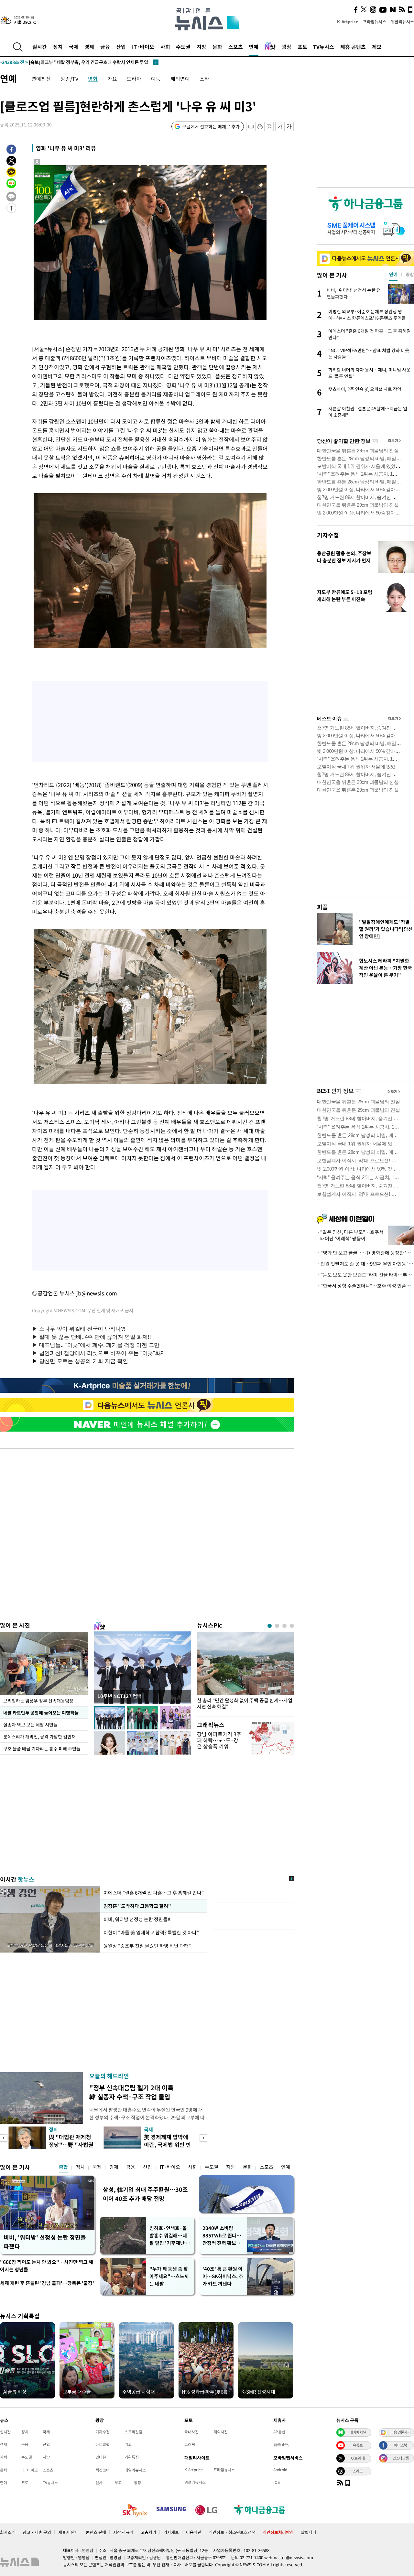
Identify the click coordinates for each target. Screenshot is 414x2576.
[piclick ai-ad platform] (71, 168)
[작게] (280, 127)
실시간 (40, 47)
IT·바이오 (143, 47)
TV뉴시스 (324, 47)
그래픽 (190, 2444)
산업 (121, 47)
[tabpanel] (245, 1672)
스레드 (358, 2471)
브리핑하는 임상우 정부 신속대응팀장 (38, 1701)
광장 (287, 47)
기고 (128, 2444)
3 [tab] (284, 1626)
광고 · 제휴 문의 (37, 2532)
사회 (165, 47)
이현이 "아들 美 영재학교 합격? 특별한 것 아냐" (151, 1932)
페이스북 (400, 2445)
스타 (204, 79)
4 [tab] (292, 1626)
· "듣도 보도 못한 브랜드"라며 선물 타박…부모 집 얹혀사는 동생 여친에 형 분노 (365, 1275)
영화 (93, 79)
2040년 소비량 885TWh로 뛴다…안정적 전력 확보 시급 (222, 2236)
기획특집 (132, 2457)
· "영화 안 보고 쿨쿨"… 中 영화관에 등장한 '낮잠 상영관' (365, 1253)
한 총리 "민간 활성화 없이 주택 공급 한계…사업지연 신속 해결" (245, 1704)
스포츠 (236, 47)
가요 (112, 79)
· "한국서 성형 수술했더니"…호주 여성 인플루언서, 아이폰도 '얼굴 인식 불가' (365, 1286)
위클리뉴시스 (402, 22)
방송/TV (69, 79)
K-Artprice (348, 22)
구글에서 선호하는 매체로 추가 (211, 126)
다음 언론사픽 (400, 2432)
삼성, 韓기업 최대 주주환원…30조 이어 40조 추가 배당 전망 (145, 2194)
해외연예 (180, 79)
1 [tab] (270, 1626)
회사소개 (8, 2532)
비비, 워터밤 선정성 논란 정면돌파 (138, 1919)
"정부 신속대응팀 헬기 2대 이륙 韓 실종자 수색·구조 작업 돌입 (131, 2092)
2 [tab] (277, 1626)
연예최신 (41, 79)
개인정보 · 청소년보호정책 (232, 2532)
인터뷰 (101, 2457)
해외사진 (221, 2432)
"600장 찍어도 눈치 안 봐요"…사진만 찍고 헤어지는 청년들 (47, 2266)
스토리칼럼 (133, 2432)
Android (280, 2470)
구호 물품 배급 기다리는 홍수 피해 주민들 (42, 1748)
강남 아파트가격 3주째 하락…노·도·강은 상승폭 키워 (219, 1740)
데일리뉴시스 (135, 2470)
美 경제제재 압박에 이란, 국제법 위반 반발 (168, 2144)
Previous (4, 2138)
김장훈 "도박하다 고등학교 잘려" (137, 1906)
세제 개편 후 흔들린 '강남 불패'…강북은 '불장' (47, 2283)
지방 (202, 47)
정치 (58, 47)
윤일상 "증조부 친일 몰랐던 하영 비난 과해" (147, 1946)
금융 (105, 47)
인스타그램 (400, 2458)
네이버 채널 (358, 2432)
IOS (277, 2482)
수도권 (183, 47)
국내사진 (191, 2432)
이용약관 (194, 2532)
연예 (254, 47)
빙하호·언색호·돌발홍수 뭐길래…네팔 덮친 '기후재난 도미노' (170, 2236)
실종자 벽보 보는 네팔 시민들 (30, 1725)
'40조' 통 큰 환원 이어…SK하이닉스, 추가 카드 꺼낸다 (223, 2276)
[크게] (289, 127)
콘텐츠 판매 (96, 2532)
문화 (217, 47)
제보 (377, 47)
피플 (322, 907)
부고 (118, 2483)
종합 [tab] (410, 274)
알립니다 (309, 2532)
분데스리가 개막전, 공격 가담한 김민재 (39, 1737)
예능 (156, 79)
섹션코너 (103, 2470)
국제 (74, 47)
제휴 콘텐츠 (353, 47)
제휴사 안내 (68, 2532)
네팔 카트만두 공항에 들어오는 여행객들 (41, 1713)
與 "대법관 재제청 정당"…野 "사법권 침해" (71, 2144)
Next (203, 2138)
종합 (63, 2167)
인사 (99, 2483)
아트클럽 (103, 2444)
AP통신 (279, 2432)
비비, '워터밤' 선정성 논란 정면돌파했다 (45, 2242)
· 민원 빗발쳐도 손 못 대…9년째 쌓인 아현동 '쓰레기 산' (365, 1264)
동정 (137, 2483)
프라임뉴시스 (375, 22)
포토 (302, 47)
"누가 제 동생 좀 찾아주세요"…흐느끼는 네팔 (169, 2276)
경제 (89, 47)
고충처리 (148, 2532)
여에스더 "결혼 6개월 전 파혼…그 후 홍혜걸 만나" (154, 1893)
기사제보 (171, 2532)
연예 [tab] (393, 274)
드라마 (134, 79)
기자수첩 (328, 535)
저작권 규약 (123, 2532)
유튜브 (358, 2445)
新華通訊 (281, 2444)
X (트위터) (358, 2458)
